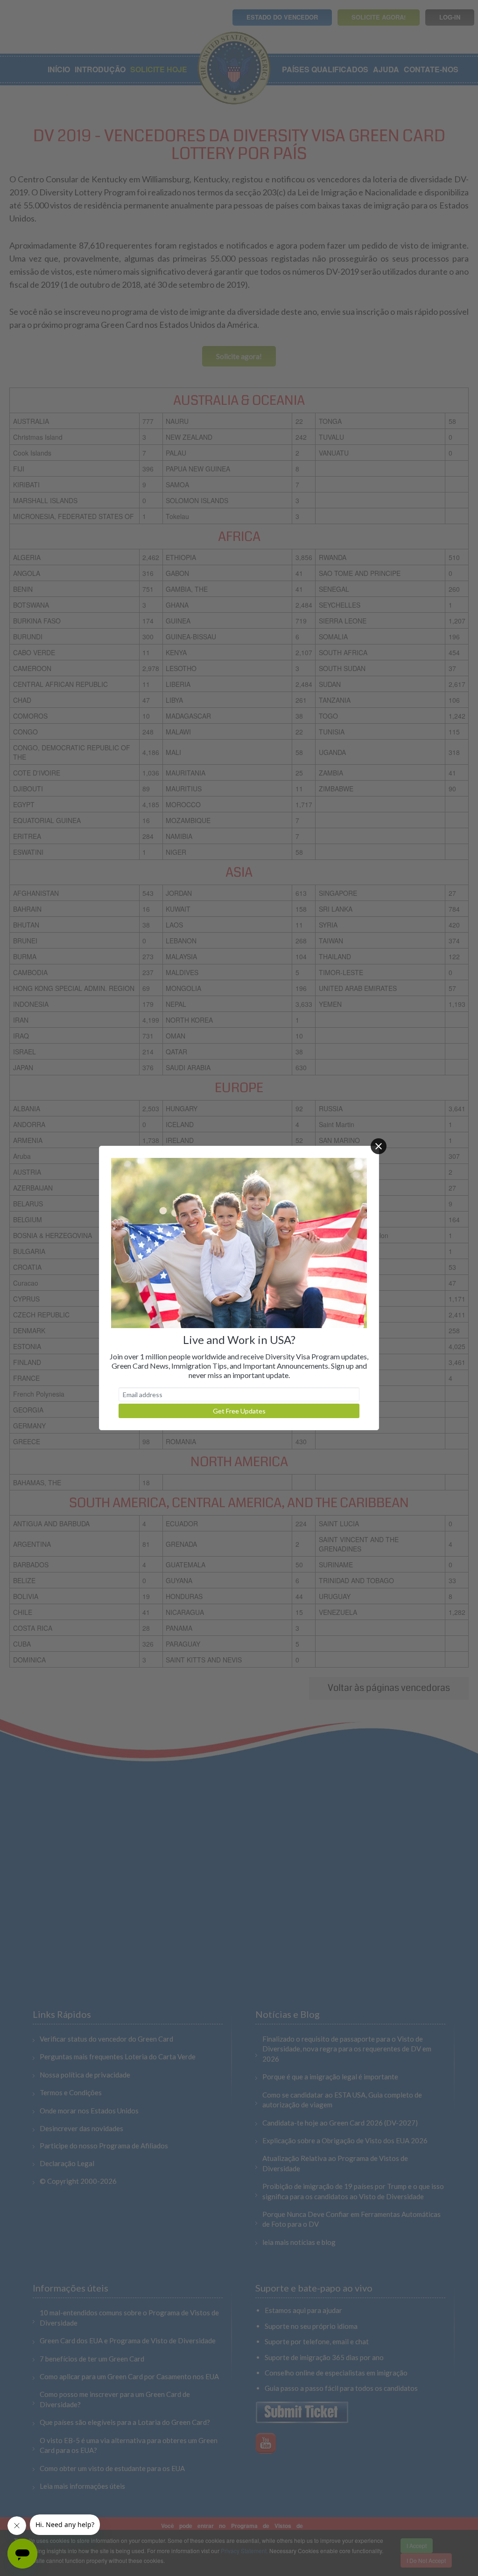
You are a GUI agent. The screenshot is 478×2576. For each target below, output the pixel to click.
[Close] (379, 1146)
